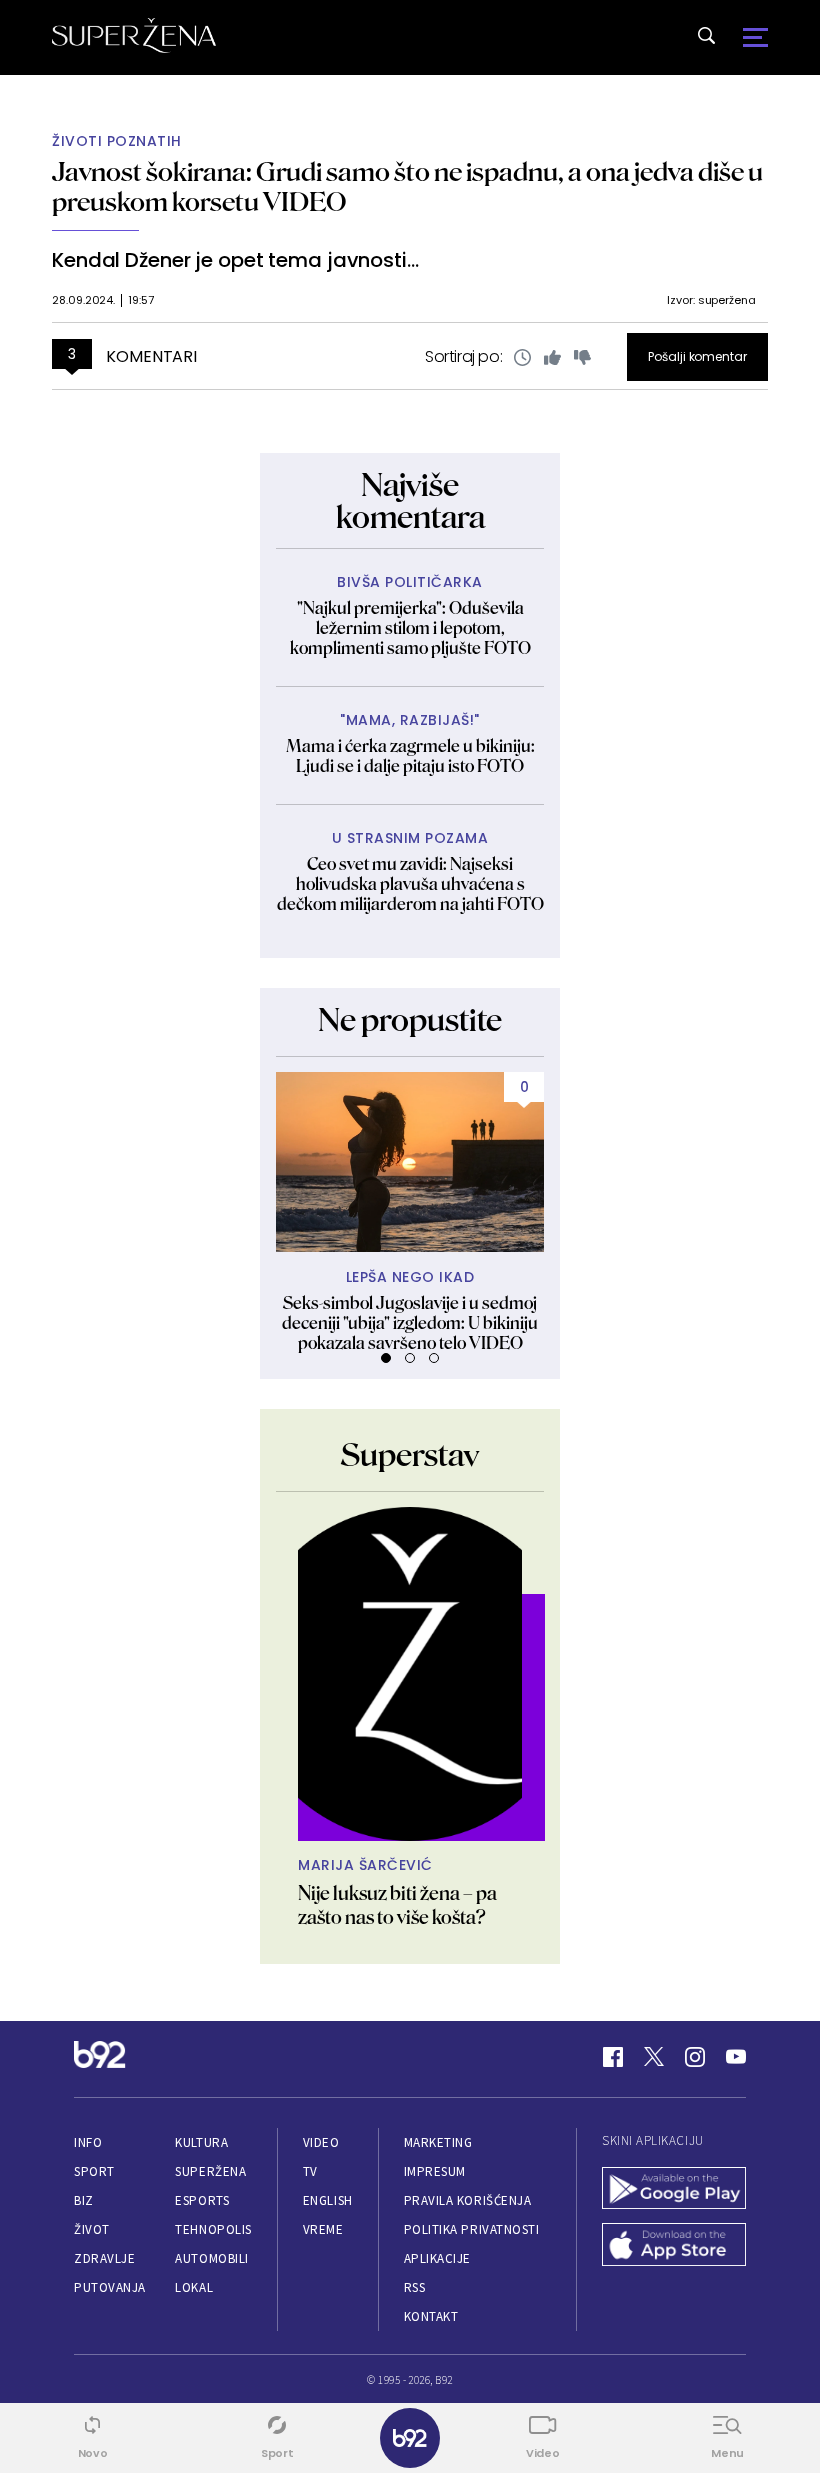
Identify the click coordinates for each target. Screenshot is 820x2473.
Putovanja (110, 2287)
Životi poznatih (117, 141)
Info (88, 2142)
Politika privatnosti (472, 2229)
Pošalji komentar (697, 356)
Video (321, 2142)
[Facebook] (613, 2057)
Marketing (438, 2142)
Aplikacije (437, 2258)
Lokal (194, 2287)
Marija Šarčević (365, 1865)
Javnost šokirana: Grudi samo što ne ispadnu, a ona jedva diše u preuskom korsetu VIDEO (407, 186)
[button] (386, 1358)
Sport (94, 2171)
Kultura (201, 2142)
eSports (202, 2200)
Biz (84, 2200)
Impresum (435, 2171)
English (328, 2200)
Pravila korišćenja (468, 2200)
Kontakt (431, 2316)
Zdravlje (104, 2258)
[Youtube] (736, 2057)
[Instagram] (695, 2057)
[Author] (410, 1674)
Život (92, 2229)
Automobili (211, 2258)
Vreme (323, 2229)
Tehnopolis (213, 2229)
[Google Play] (674, 2190)
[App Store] (674, 2246)
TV (310, 2171)
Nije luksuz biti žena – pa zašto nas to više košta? (397, 1905)
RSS (415, 2287)
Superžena (210, 2171)
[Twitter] (654, 2057)
